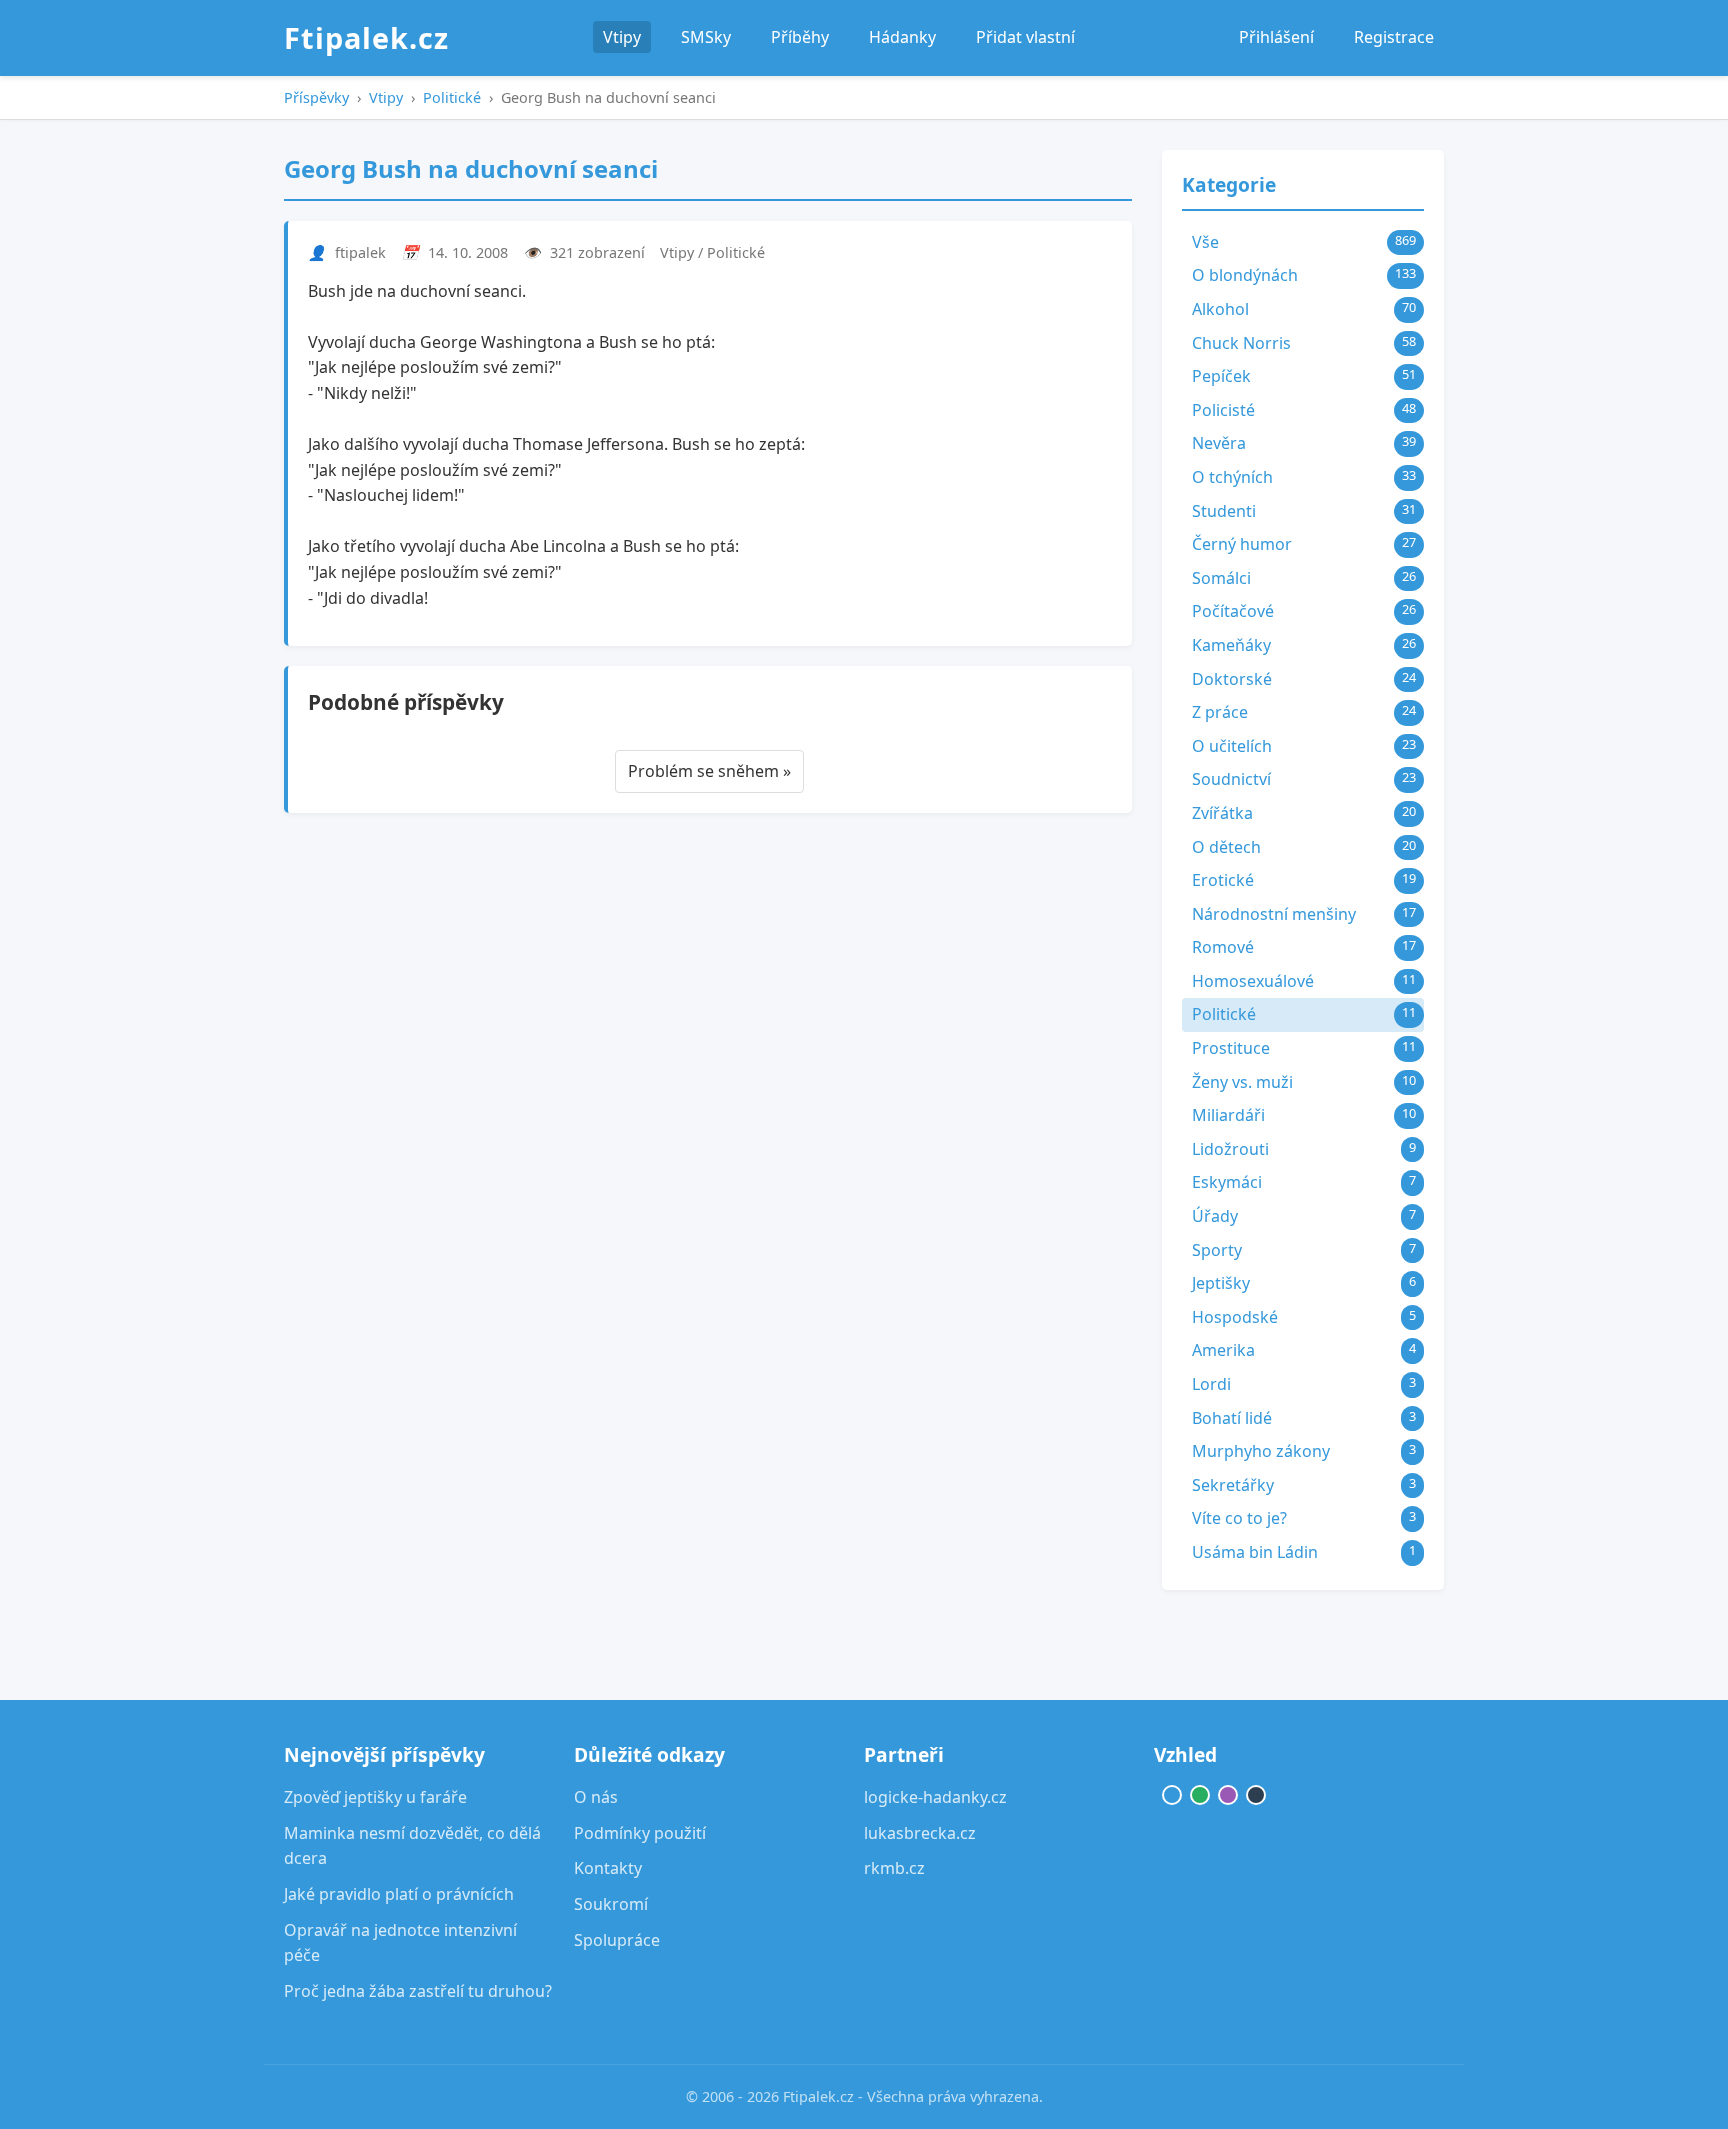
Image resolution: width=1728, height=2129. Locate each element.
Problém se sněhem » (709, 771)
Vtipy (622, 37)
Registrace (1394, 37)
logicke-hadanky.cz (935, 1797)
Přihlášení (1276, 37)
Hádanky (902, 37)
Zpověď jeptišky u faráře (375, 1797)
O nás (596, 1797)
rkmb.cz (894, 1868)
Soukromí (611, 1904)
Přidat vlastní (1025, 37)
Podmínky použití (640, 1833)
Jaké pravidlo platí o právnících (399, 1894)
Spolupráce (617, 1940)
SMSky (706, 37)
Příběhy (800, 37)
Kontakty (608, 1868)
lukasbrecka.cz (920, 1833)
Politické (452, 97)
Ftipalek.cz (366, 37)
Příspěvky (316, 97)
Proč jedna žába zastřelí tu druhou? (418, 1991)
